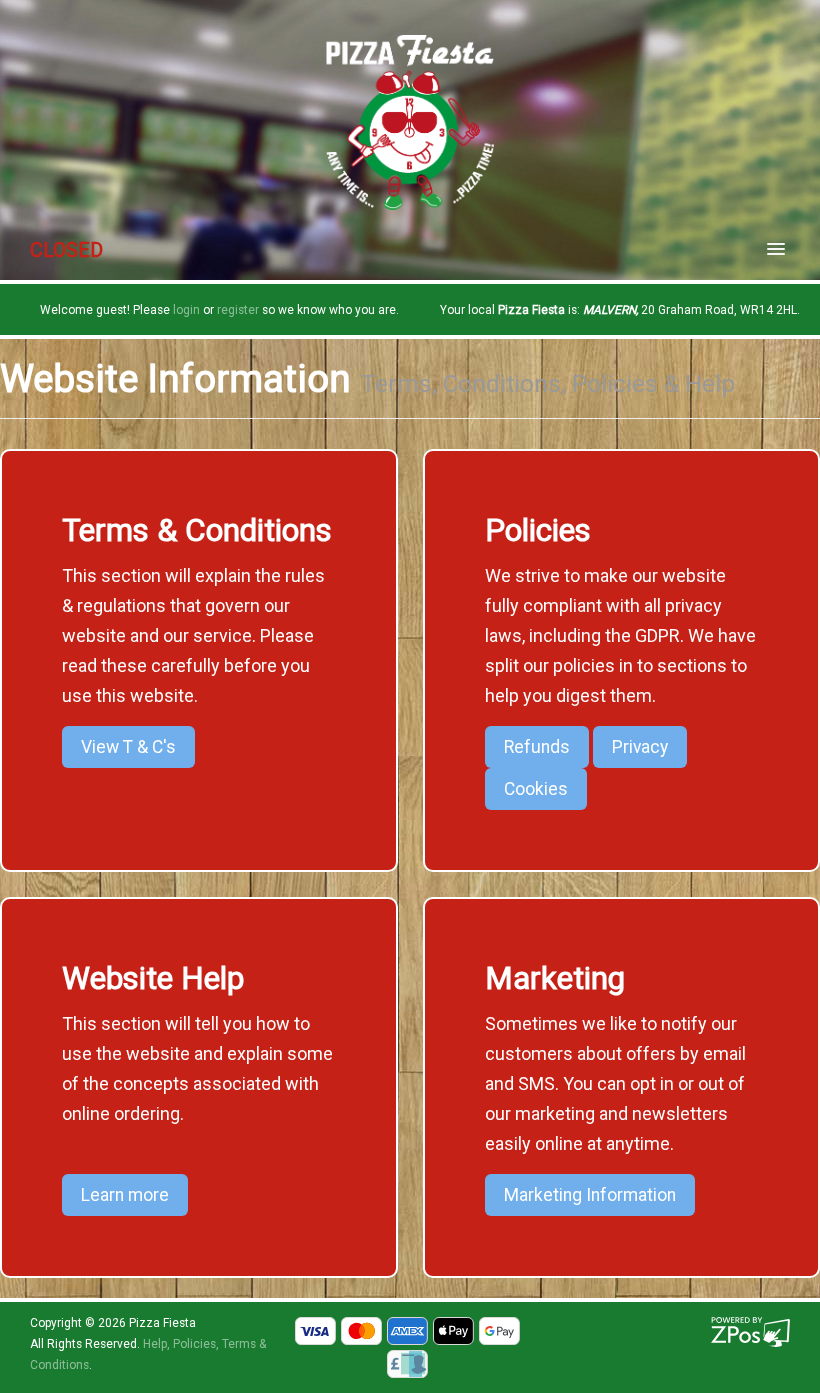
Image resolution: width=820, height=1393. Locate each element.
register (238, 310)
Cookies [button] (536, 789)
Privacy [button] (640, 747)
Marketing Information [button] (590, 1195)
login (186, 310)
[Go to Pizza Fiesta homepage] (409, 121)
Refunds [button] (537, 747)
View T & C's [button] (128, 747)
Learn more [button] (125, 1195)
